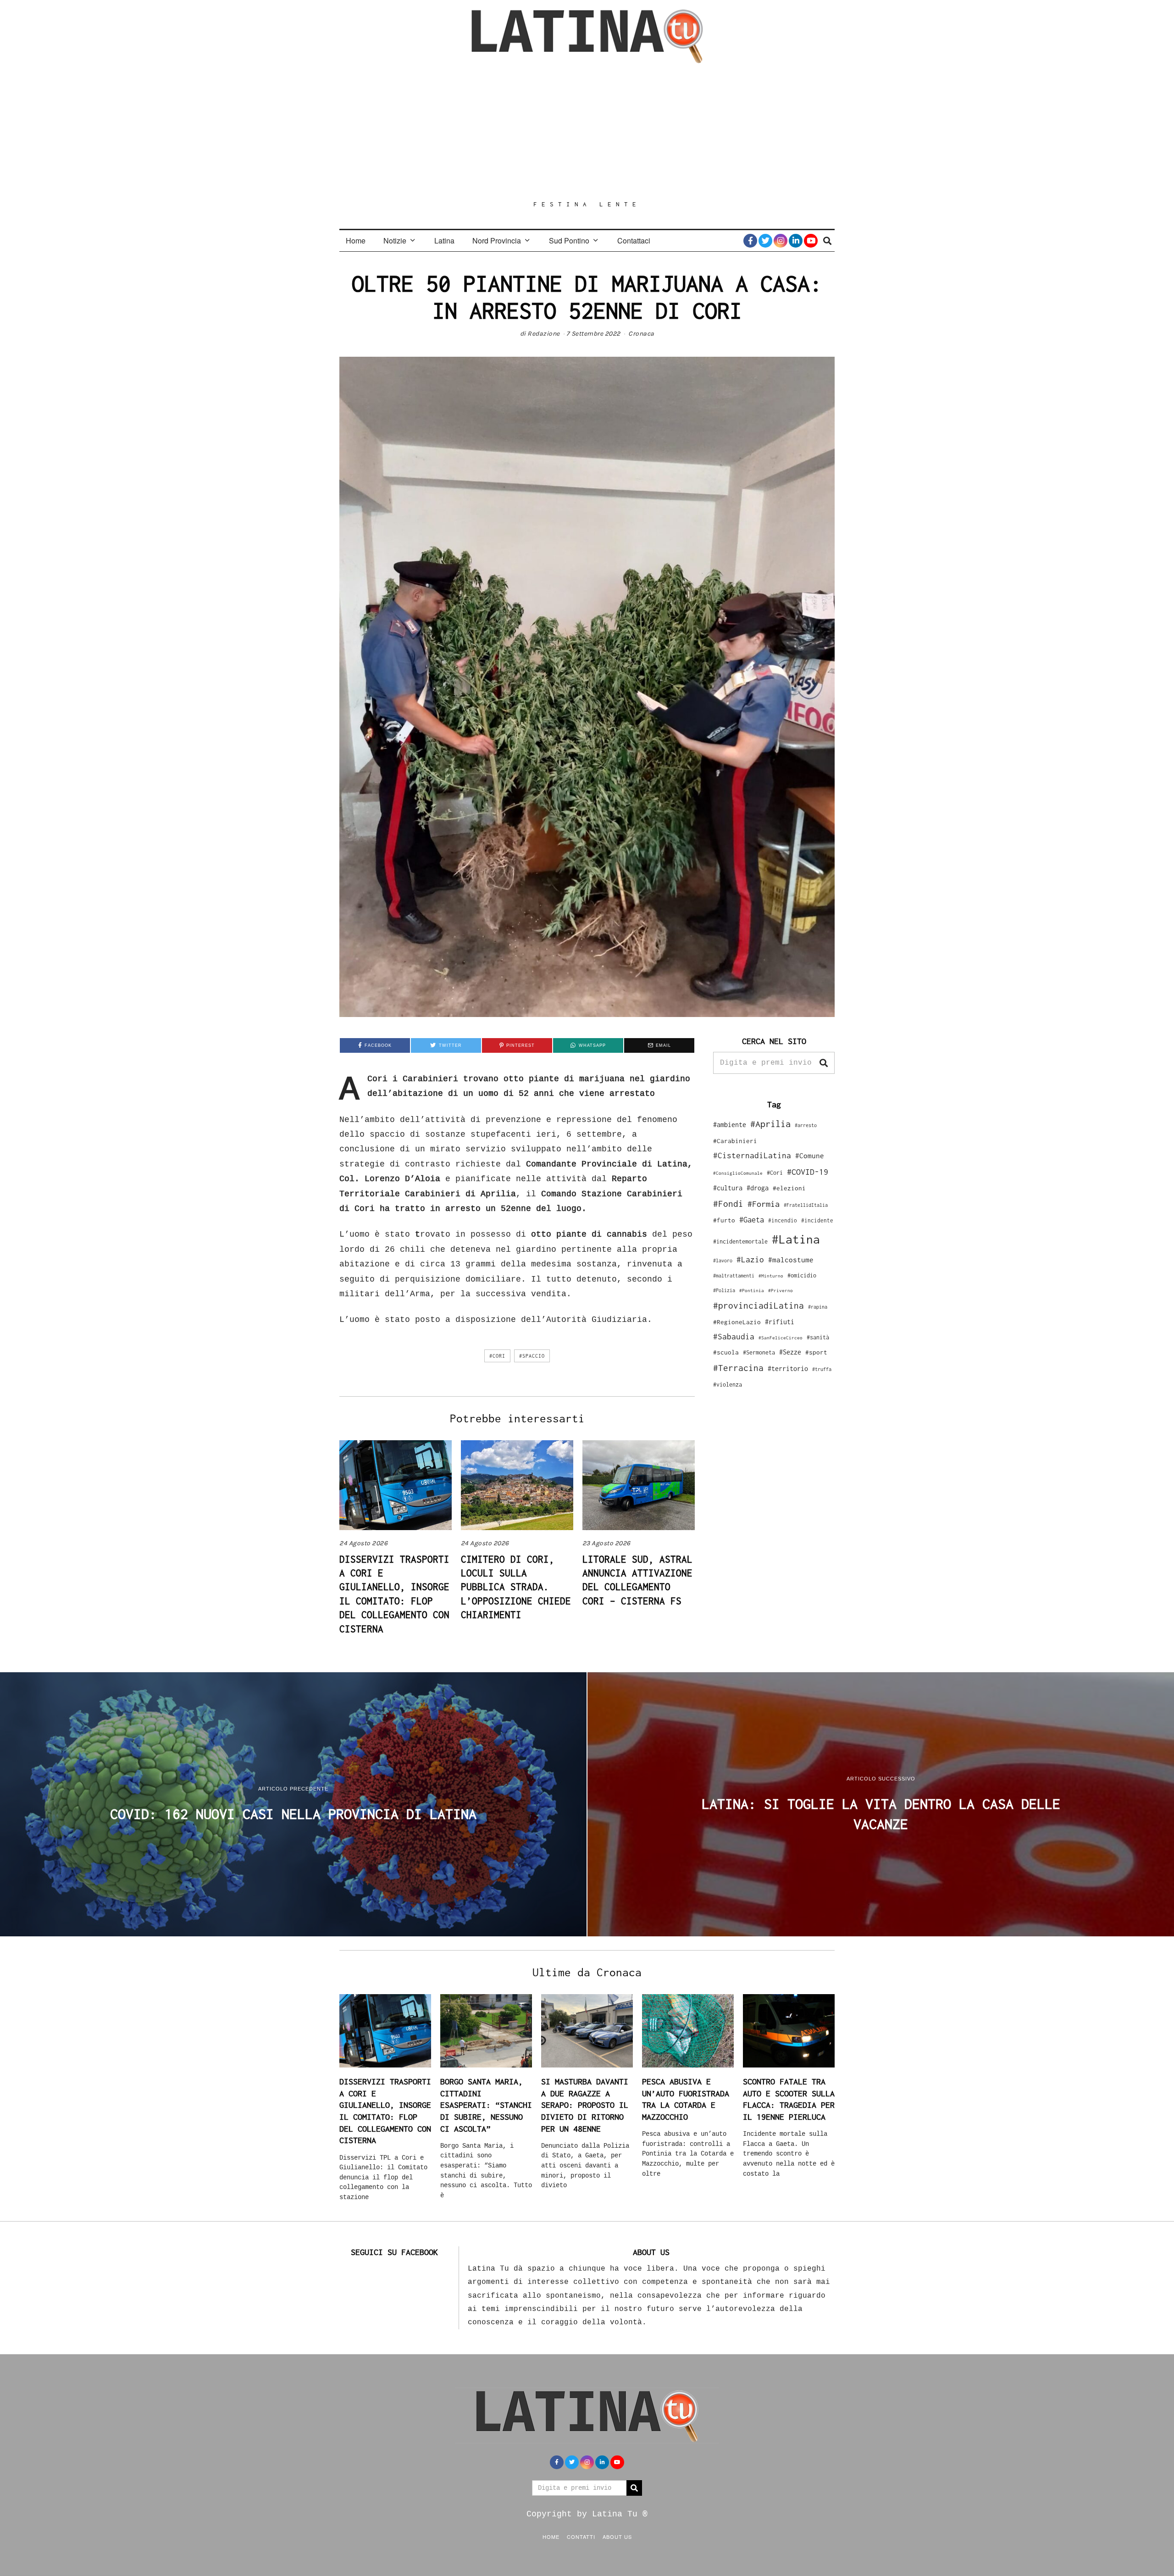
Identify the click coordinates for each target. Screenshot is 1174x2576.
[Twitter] (765, 241)
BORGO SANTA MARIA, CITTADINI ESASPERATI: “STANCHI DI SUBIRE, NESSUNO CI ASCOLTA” (486, 2105)
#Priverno (781, 1290)
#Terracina (738, 1368)
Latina (444, 240)
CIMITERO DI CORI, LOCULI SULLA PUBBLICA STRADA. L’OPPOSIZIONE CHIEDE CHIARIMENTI (516, 1587)
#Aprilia (770, 1124)
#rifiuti (780, 1322)
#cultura (728, 1188)
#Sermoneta (759, 1352)
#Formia (764, 1204)
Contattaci (634, 240)
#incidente (817, 1220)
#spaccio (532, 1356)
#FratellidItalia (806, 1205)
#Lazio (750, 1260)
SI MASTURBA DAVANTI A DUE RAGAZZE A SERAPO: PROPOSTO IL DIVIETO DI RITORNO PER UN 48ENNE (585, 2105)
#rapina (818, 1307)
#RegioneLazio (737, 1322)
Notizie (395, 240)
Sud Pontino (569, 240)
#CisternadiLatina (752, 1155)
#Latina (796, 1239)
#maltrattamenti (734, 1276)
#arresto (806, 1125)
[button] (824, 1063)
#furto (724, 1220)
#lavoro (723, 1260)
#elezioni (789, 1188)
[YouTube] (811, 241)
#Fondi (728, 1204)
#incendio (783, 1220)
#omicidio (802, 1275)
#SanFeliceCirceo (781, 1338)
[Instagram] (781, 241)
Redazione (544, 334)
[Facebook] (750, 241)
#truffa (822, 1369)
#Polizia (724, 1290)
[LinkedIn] (796, 241)
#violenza (728, 1385)
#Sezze (790, 1352)
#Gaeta (752, 1219)
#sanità (818, 1337)
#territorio (788, 1368)
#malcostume (791, 1260)
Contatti (581, 2537)
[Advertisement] (587, 132)
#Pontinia (752, 1290)
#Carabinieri (735, 1141)
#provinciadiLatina (759, 1305)
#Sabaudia (734, 1337)
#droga (758, 1188)
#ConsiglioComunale (738, 1173)
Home (356, 240)
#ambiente (730, 1125)
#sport (816, 1352)
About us (617, 2537)
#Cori (497, 1356)
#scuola (726, 1352)
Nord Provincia (497, 240)
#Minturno (771, 1276)
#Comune (810, 1155)
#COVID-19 (808, 1172)
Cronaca (641, 334)
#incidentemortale (740, 1241)
